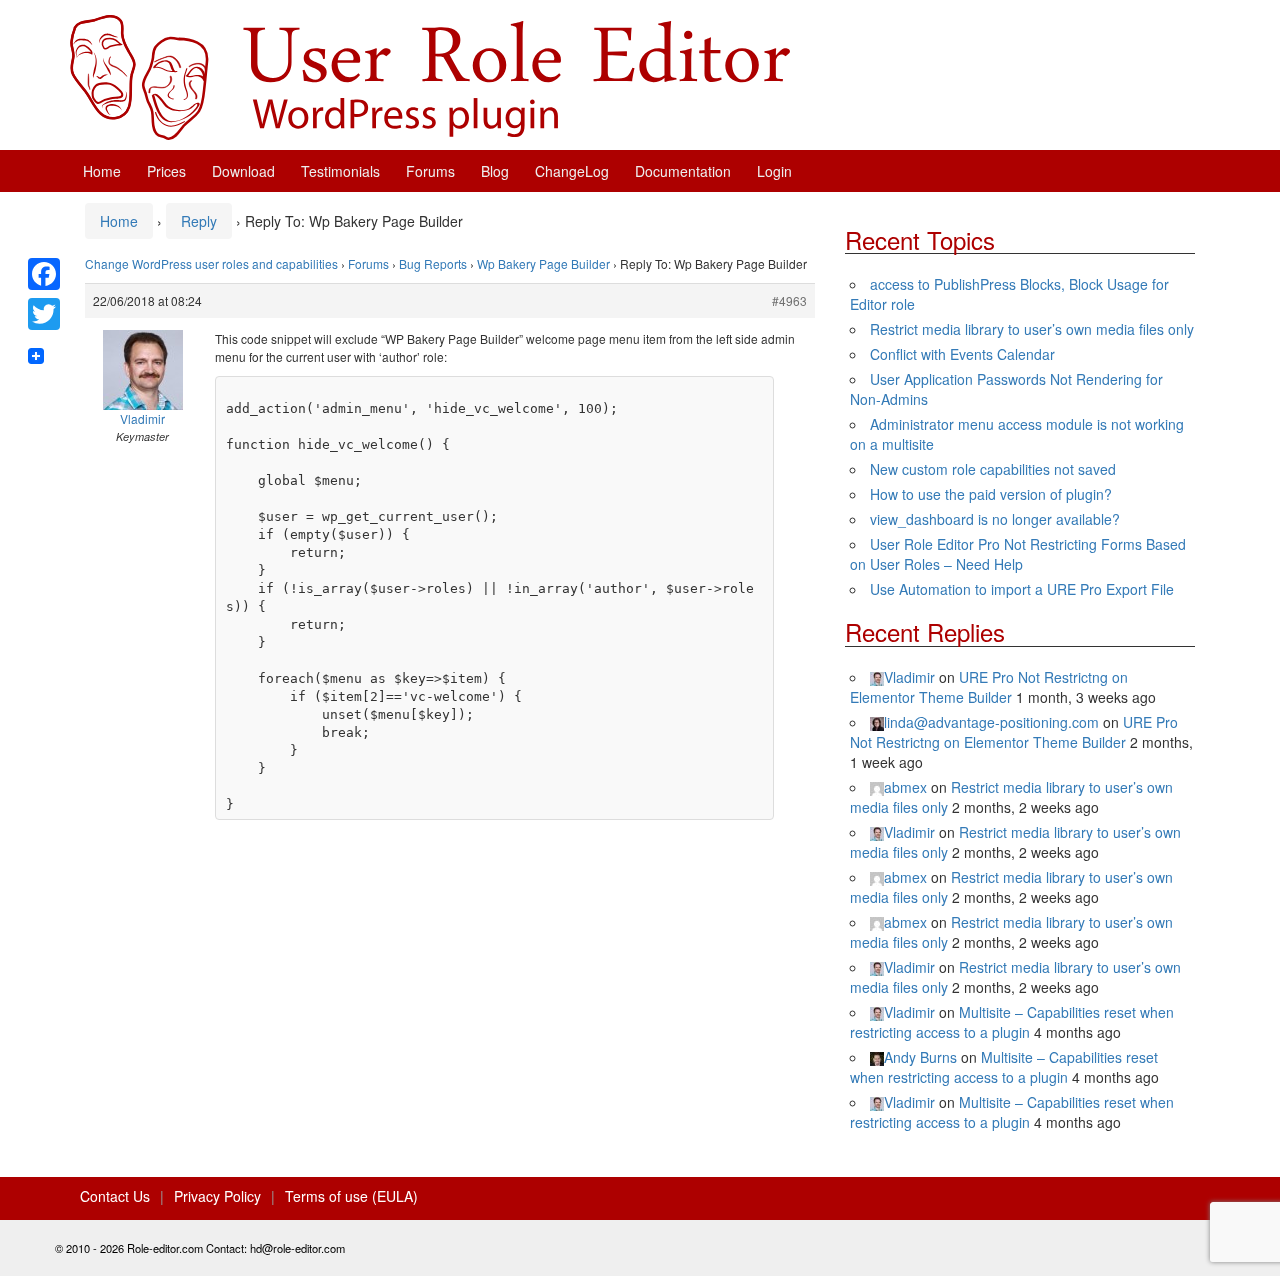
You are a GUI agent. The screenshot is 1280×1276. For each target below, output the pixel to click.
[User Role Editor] (430, 75)
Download (243, 171)
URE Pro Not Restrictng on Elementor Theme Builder (989, 687)
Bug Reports (433, 263)
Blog (495, 171)
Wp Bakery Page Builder (543, 263)
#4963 (789, 300)
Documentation (683, 171)
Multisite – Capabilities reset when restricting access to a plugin (1012, 1022)
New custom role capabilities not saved (993, 469)
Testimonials (340, 171)
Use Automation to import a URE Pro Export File (1022, 589)
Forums (430, 171)
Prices (166, 171)
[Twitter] (44, 314)
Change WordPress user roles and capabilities (211, 263)
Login (774, 171)
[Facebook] (44, 274)
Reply (199, 221)
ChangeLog (572, 171)
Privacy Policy (217, 1196)
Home (102, 171)
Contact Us (115, 1196)
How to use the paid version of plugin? (991, 494)
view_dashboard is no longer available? (995, 519)
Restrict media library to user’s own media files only (1032, 329)
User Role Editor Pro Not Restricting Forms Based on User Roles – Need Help (1018, 554)
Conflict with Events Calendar (962, 354)
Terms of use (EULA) (351, 1196)
